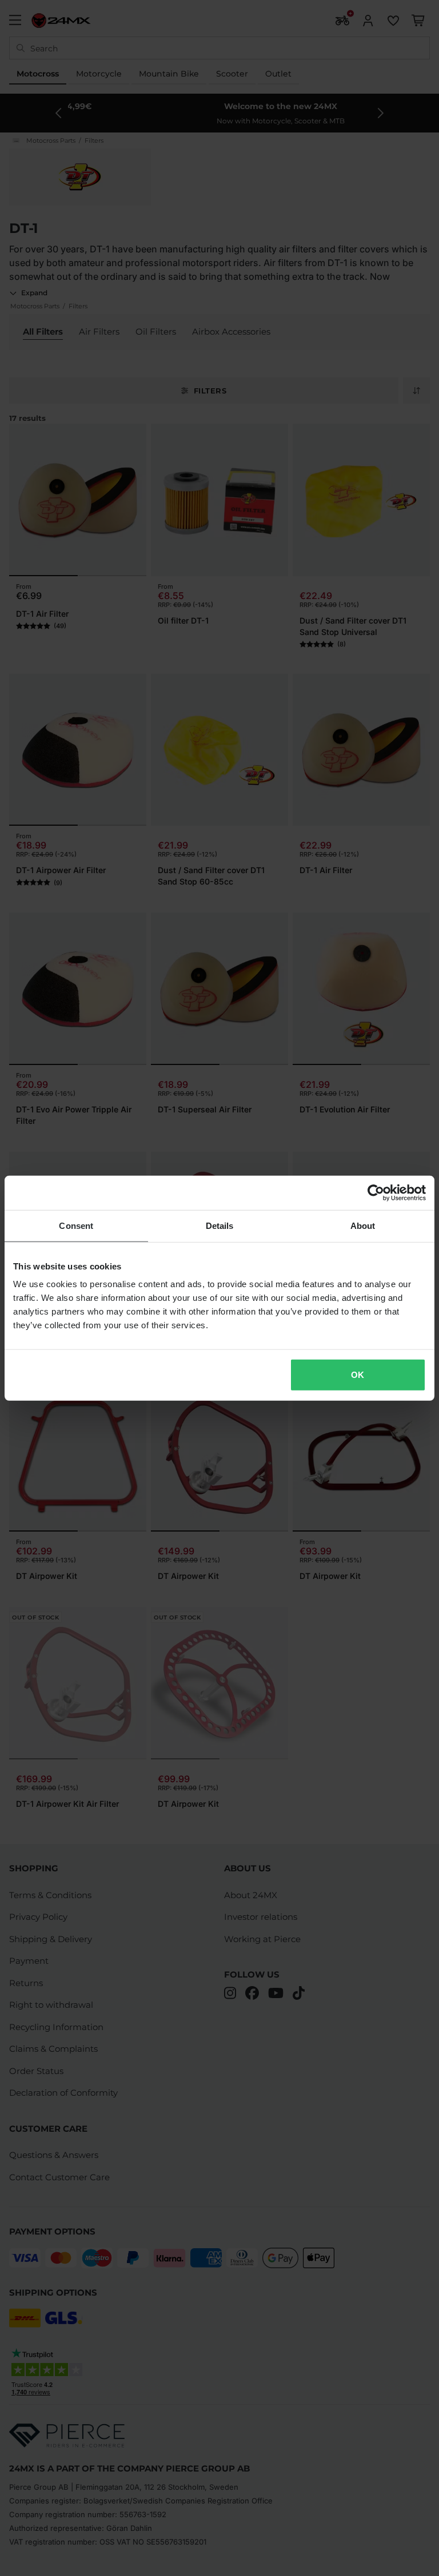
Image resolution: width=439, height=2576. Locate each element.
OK (358, 1375)
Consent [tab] (76, 1225)
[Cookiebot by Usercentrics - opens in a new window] (376, 1192)
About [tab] (363, 1225)
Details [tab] (220, 1225)
